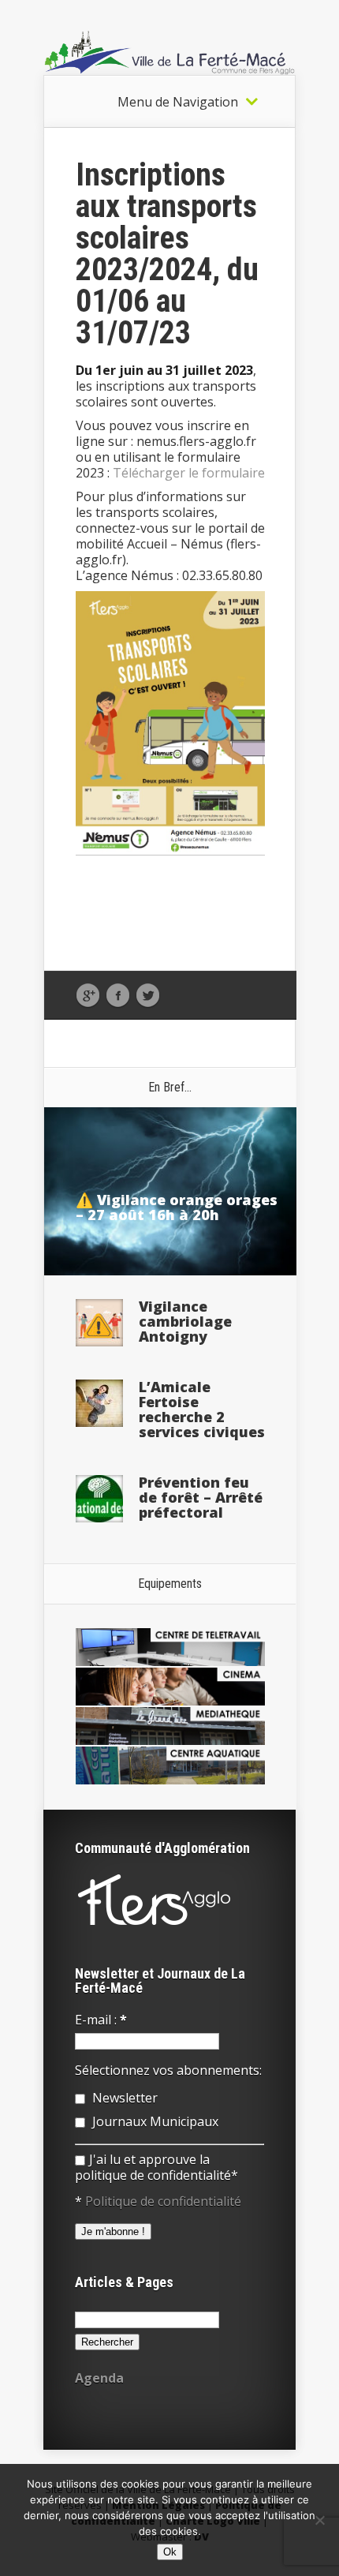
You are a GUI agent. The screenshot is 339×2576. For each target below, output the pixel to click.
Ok (170, 2552)
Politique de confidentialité (163, 2201)
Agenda (99, 2378)
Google (88, 996)
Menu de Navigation (178, 102)
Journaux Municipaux (154, 2121)
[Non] (319, 2520)
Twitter (148, 996)
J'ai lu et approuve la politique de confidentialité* (156, 2167)
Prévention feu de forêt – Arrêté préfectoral (201, 1497)
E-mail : (101, 2020)
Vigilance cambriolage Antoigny (185, 1321)
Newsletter (123, 2098)
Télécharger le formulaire (189, 473)
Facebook (118, 996)
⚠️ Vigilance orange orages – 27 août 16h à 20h (177, 1207)
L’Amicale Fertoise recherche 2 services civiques (202, 1409)
